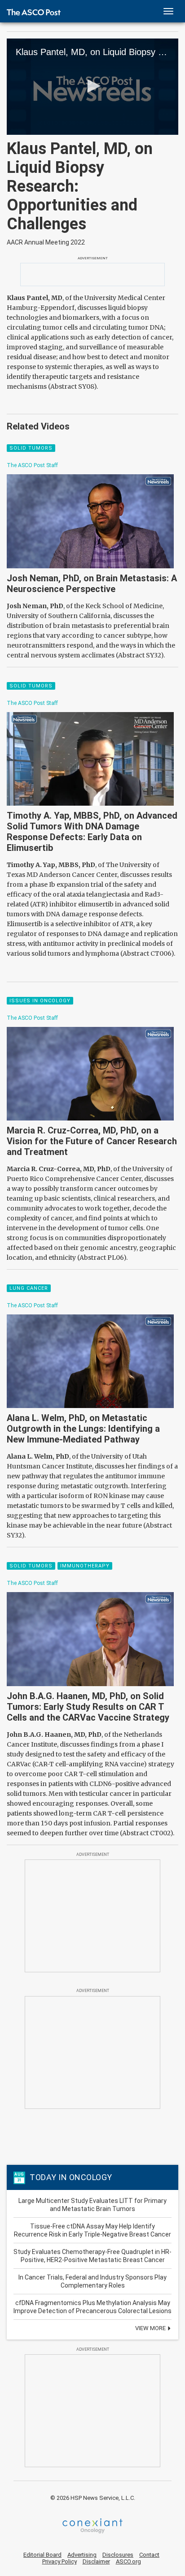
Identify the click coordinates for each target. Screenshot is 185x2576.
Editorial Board (42, 2555)
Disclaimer (96, 2561)
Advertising (82, 2555)
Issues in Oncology (40, 1001)
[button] (92, 86)
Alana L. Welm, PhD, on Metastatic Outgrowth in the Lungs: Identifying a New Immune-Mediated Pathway (83, 1429)
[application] (92, 87)
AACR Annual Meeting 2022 (46, 242)
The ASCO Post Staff (32, 465)
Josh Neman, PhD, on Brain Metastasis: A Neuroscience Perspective (92, 584)
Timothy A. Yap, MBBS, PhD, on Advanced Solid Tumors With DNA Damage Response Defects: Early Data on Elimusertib (92, 832)
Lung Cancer (29, 1288)
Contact (149, 2555)
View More (151, 2328)
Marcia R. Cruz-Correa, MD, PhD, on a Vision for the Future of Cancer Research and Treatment (92, 1141)
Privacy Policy (59, 2561)
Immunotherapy (85, 1566)
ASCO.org (128, 2561)
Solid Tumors (31, 448)
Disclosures (118, 2555)
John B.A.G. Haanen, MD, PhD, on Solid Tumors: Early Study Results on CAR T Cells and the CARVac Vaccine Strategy (88, 1707)
